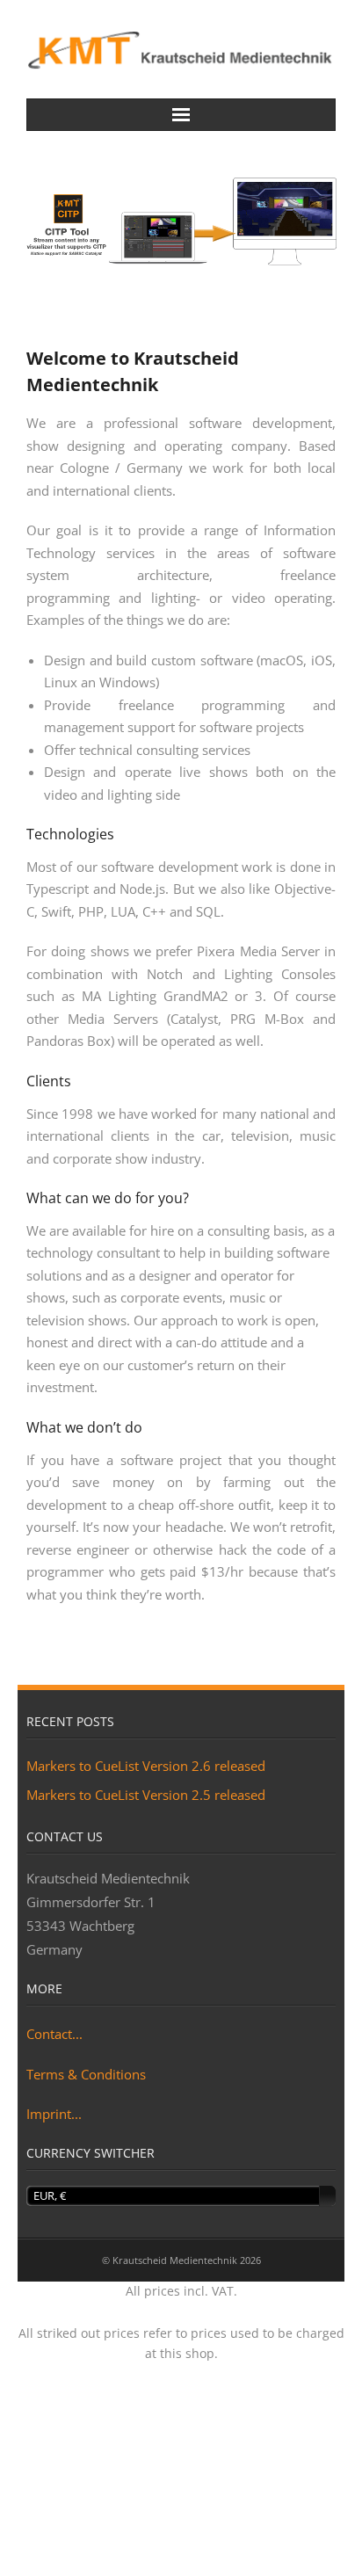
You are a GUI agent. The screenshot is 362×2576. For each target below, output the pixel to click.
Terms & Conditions (86, 2074)
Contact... (54, 2034)
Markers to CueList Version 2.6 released (146, 1766)
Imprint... (54, 2114)
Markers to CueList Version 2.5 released (146, 1795)
